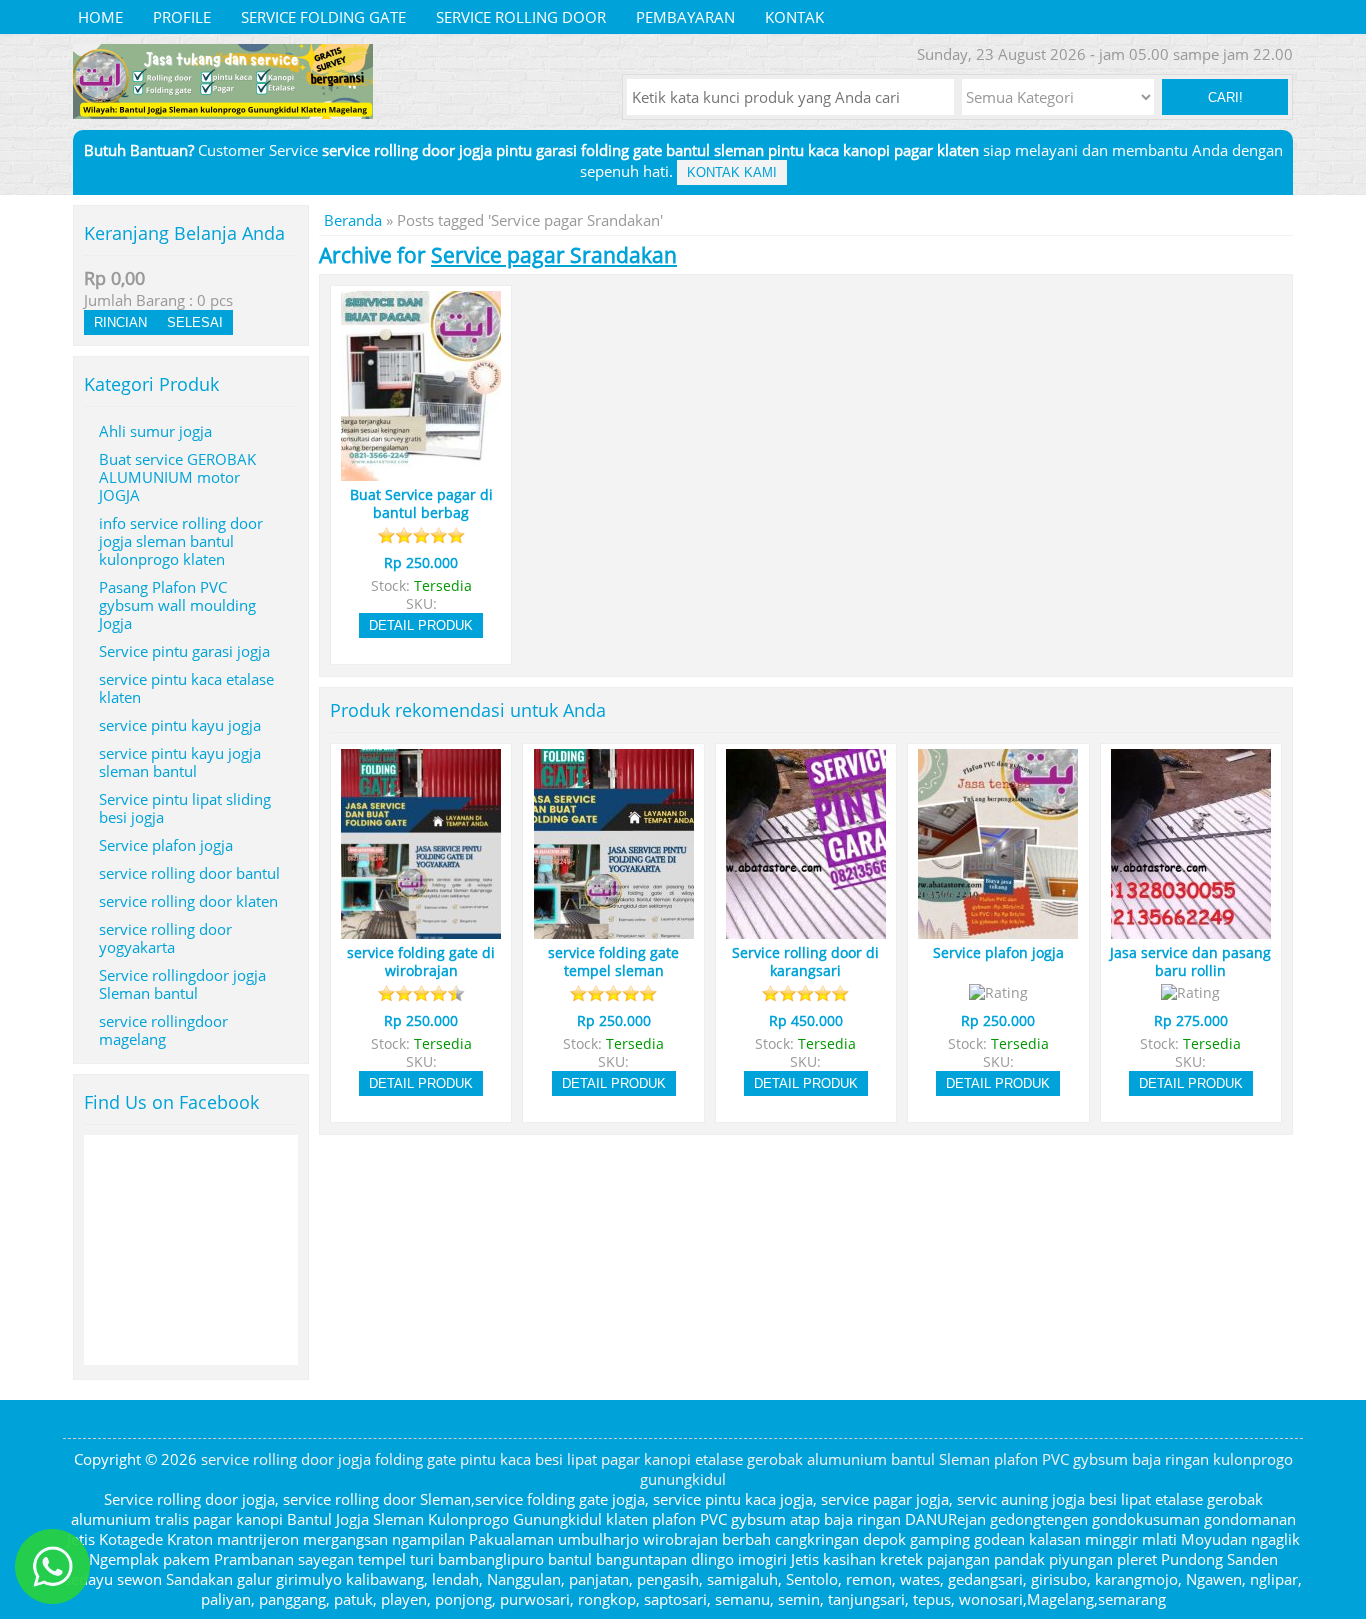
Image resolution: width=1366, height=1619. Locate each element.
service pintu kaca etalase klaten (186, 688)
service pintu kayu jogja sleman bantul (180, 762)
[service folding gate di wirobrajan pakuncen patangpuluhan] (421, 930)
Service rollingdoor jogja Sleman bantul (182, 984)
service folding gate (323, 17)
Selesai (195, 322)
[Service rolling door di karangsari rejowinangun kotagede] (806, 930)
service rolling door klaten (188, 901)
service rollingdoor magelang (163, 1030)
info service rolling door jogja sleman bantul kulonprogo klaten (181, 541)
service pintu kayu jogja (180, 725)
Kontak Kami (732, 172)
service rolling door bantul (189, 873)
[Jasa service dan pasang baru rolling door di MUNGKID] (1191, 930)
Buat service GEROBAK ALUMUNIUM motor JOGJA (177, 477)
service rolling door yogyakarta (165, 938)
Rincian (120, 322)
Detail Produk (421, 625)
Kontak (794, 17)
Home (100, 17)
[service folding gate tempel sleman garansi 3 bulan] (614, 930)
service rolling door (521, 17)
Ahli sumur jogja (155, 431)
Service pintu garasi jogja (184, 651)
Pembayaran (685, 17)
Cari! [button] (1225, 97)
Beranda (353, 220)
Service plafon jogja (166, 845)
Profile (182, 17)
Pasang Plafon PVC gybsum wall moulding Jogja (177, 605)
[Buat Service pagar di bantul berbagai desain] (421, 472)
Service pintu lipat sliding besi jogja (185, 808)
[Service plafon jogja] (998, 930)
